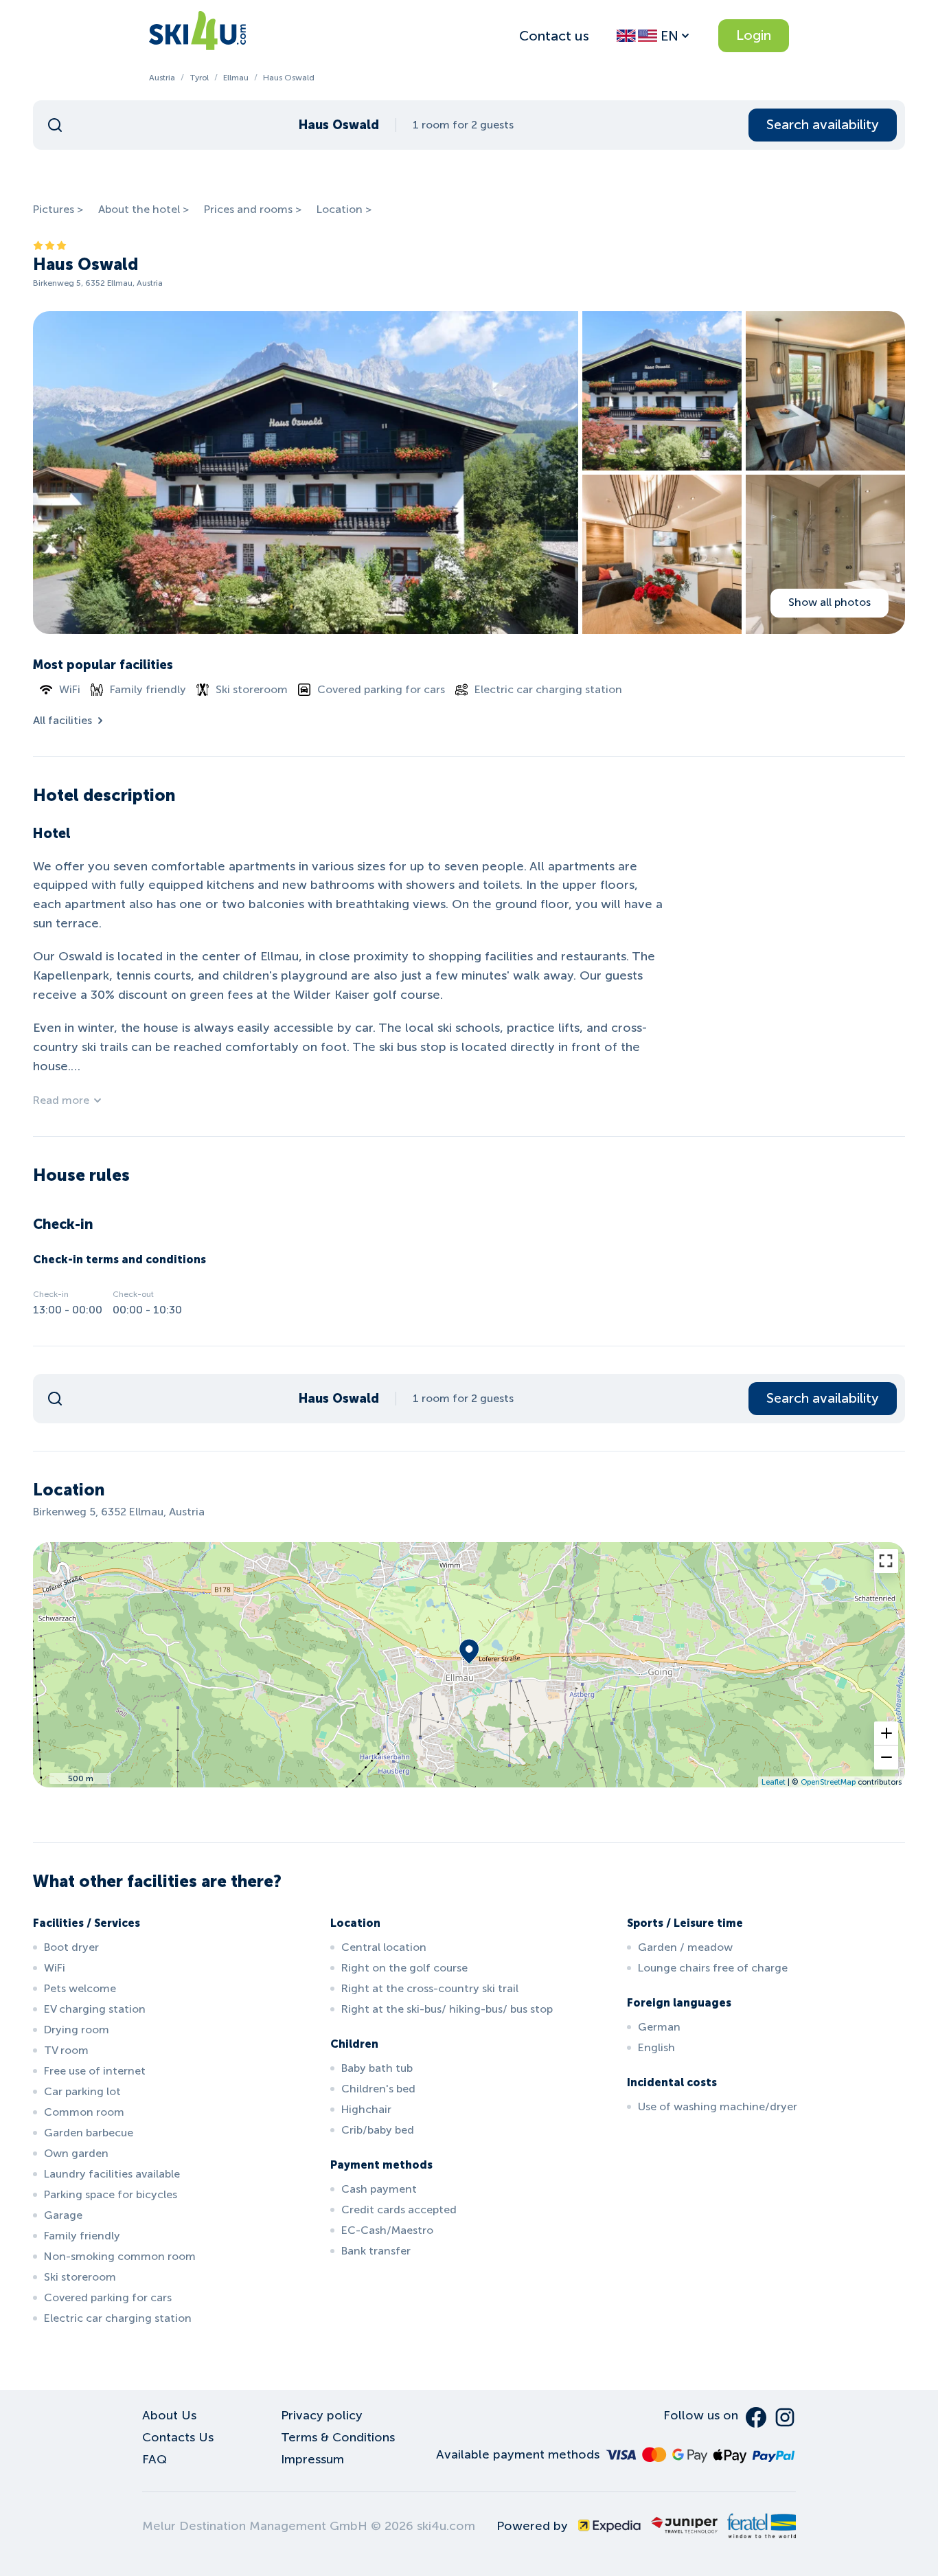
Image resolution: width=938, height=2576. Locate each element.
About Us (169, 2415)
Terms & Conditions (338, 2437)
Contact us (554, 36)
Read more (61, 1100)
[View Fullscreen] (886, 1561)
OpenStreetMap (828, 1782)
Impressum (312, 2459)
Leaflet (774, 1782)
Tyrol (199, 78)
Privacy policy (322, 2415)
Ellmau (236, 78)
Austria (162, 78)
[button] (886, 1733)
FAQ (155, 2459)
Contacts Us (178, 2437)
